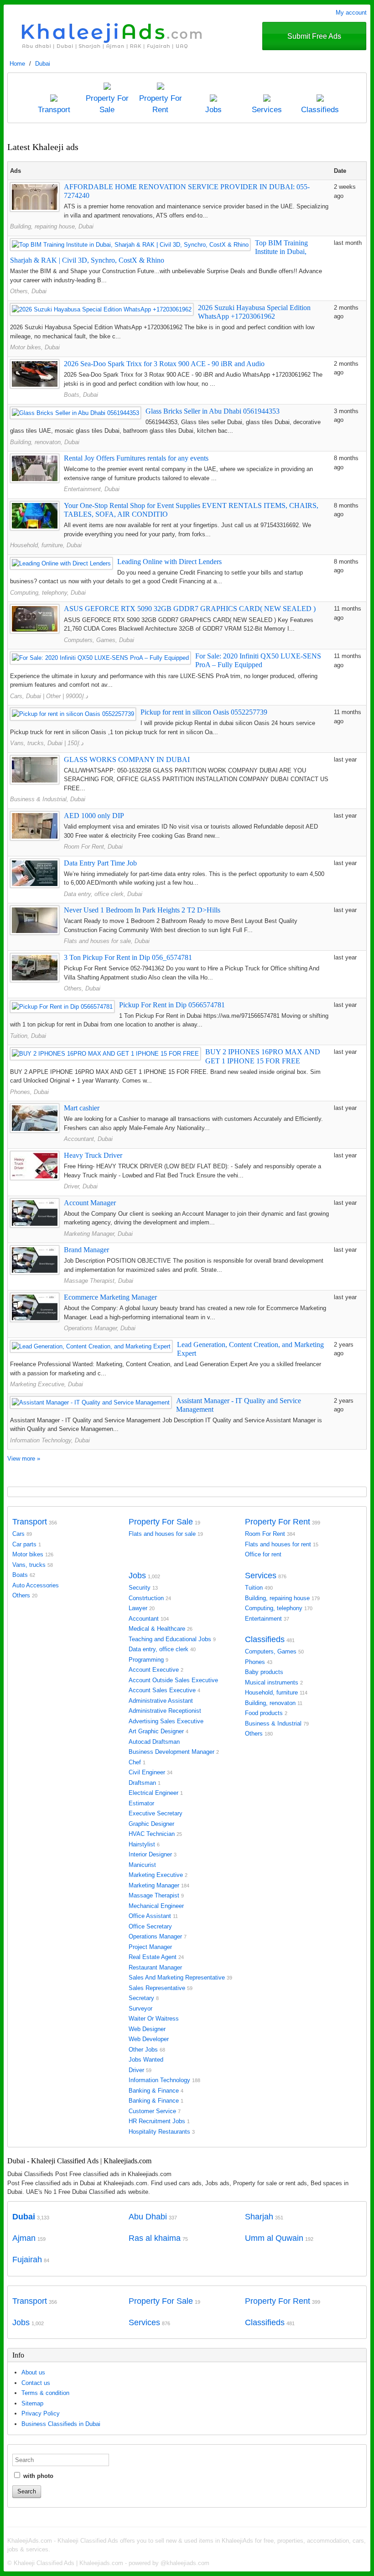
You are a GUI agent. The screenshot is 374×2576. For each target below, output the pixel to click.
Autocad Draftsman (154, 1742)
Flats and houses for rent (278, 1544)
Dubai (43, 64)
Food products (264, 1713)
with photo (37, 2476)
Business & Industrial (273, 1723)
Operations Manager (155, 1936)
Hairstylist (142, 1844)
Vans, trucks (29, 1565)
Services (261, 1576)
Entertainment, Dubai (92, 489)
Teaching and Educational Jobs (170, 1639)
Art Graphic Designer (156, 1731)
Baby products (264, 1672)
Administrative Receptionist (165, 1711)
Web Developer (149, 2039)
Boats (20, 1575)
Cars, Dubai (26, 696)
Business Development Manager (171, 1752)
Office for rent (263, 1554)
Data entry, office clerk (158, 1649)
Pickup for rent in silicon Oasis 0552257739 (204, 712)
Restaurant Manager (155, 1967)
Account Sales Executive (162, 1690)
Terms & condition (45, 2393)
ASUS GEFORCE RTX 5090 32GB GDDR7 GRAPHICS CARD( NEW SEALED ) (190, 609)
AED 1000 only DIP (94, 816)
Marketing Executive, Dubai (47, 1384)
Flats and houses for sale (162, 1534)
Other (53, 696)
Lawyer (138, 1608)
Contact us (36, 2383)
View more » (24, 1459)
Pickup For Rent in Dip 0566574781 (172, 1005)
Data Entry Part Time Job (100, 863)
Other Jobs (143, 2050)
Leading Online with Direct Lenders (169, 562)
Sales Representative (157, 1988)
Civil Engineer (147, 1772)
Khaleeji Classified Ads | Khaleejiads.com (68, 2563)
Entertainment (263, 1619)
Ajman (24, 2238)
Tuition (254, 1588)
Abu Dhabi (148, 2217)
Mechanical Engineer (156, 1906)
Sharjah (259, 2217)
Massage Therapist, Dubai (99, 1281)
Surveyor (140, 2008)
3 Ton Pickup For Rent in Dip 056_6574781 (128, 957)
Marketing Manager (154, 1885)
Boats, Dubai (81, 395)
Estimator (141, 1803)
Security (140, 1588)
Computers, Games (271, 1651)
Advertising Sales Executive (166, 1721)
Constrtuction (146, 1598)
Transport (30, 1522)
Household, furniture (271, 1692)
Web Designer (147, 2029)
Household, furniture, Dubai (46, 545)
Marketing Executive (156, 1875)
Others (21, 1595)
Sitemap (32, 2403)
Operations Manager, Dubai (100, 1328)
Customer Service (152, 2111)
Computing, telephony (274, 1608)
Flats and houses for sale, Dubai (107, 941)
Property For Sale (161, 1522)
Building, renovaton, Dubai (45, 442)
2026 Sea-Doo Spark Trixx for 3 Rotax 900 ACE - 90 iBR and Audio (164, 364)
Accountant (144, 1619)
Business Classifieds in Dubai (61, 2424)
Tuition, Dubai (28, 1036)
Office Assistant (150, 1916)
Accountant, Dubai (88, 1139)
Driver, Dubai (81, 1186)
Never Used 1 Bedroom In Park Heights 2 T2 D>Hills (142, 910)
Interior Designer (150, 1854)
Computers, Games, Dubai (99, 640)
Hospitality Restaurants (159, 2132)
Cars (18, 1534)
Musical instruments (272, 1682)
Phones (255, 1662)
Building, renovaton (270, 1703)
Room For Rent (265, 1534)
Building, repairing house (277, 1598)
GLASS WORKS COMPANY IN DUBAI (127, 759)
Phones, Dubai (29, 1092)
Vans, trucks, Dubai (36, 743)
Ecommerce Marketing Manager (110, 1297)
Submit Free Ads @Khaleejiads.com (314, 41)
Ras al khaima (155, 2238)
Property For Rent (278, 1522)
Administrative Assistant (161, 1701)
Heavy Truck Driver (93, 1155)
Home (17, 64)
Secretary (141, 1998)
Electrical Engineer (153, 1793)
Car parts (24, 1544)
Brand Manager (86, 1250)
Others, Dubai (28, 291)
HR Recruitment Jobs (157, 2121)
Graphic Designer (151, 1824)
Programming (146, 1660)
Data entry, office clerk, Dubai (103, 894)
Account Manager (90, 1203)
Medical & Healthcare (157, 1629)
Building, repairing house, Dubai (52, 226)
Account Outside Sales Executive (173, 1680)
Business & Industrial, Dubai (48, 799)
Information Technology (159, 2080)
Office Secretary (150, 1926)
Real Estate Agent (153, 1957)
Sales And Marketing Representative (177, 1977)
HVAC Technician (152, 1834)
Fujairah (27, 2260)
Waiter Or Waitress (154, 2019)
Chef (135, 1762)
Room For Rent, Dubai (93, 847)
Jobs (137, 1576)
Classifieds (265, 1639)
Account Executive (154, 1670)
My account (351, 13)
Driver (136, 2070)
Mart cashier (82, 1108)
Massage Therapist (154, 1895)
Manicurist (142, 1865)
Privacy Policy (41, 2413)
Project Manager (150, 1947)
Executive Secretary (156, 1813)
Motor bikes (28, 1554)
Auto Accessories (36, 1585)
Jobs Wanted (146, 2060)
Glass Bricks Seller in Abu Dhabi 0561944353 (213, 411)
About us (33, 2372)
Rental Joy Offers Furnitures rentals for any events (136, 458)
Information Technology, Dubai (50, 1440)
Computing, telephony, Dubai (48, 593)
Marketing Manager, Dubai (98, 1234)
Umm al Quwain (274, 2238)
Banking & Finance (154, 2091)
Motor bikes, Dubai (35, 347)
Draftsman (142, 1783)
